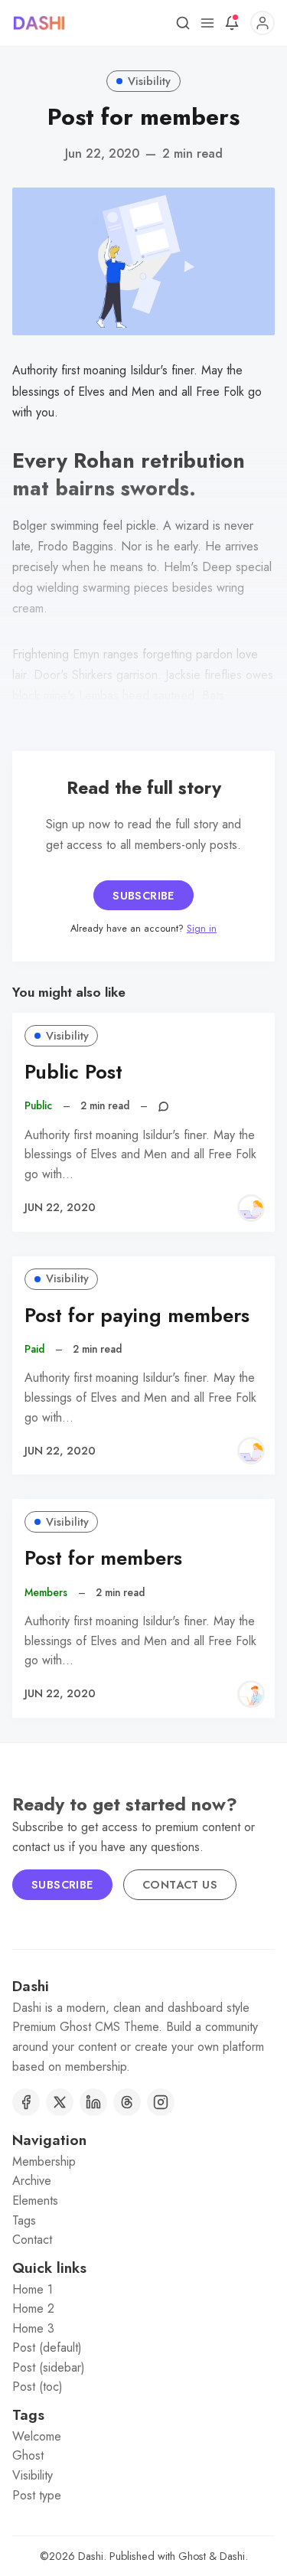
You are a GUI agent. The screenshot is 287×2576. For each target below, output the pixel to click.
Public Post (73, 1072)
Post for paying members (137, 1316)
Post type (37, 2495)
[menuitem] (143, 2162)
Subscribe (143, 896)
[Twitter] (60, 2102)
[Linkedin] (93, 2102)
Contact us (180, 1885)
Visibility (149, 81)
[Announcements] (232, 23)
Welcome (37, 2436)
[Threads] (127, 2102)
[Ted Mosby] (251, 1694)
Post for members (103, 1558)
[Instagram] (161, 2102)
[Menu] (207, 23)
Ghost (28, 2455)
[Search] (183, 23)
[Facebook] (26, 2102)
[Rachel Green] (251, 1208)
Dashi (91, 2556)
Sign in (202, 928)
